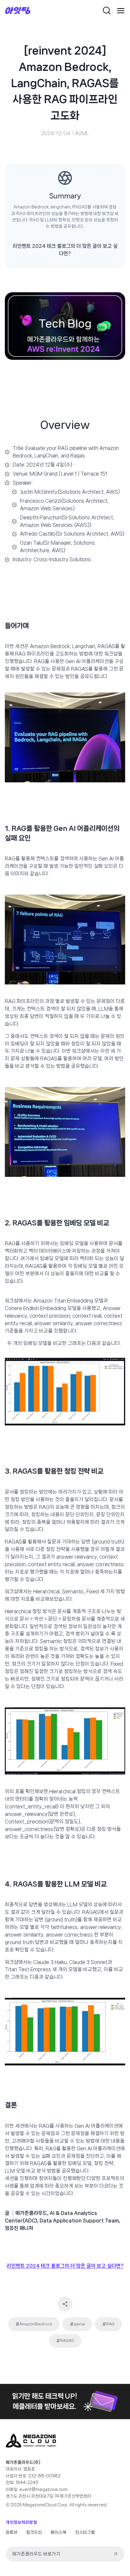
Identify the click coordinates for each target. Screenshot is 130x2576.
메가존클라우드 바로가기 (36, 2554)
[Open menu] (121, 11)
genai (77, 2324)
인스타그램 (85, 2532)
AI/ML (82, 133)
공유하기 (65, 2304)
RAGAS (65, 2341)
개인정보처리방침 (21, 2522)
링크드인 (34, 2532)
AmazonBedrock (34, 2324)
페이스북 (59, 2532)
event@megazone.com (44, 2489)
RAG (108, 2324)
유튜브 (12, 2532)
